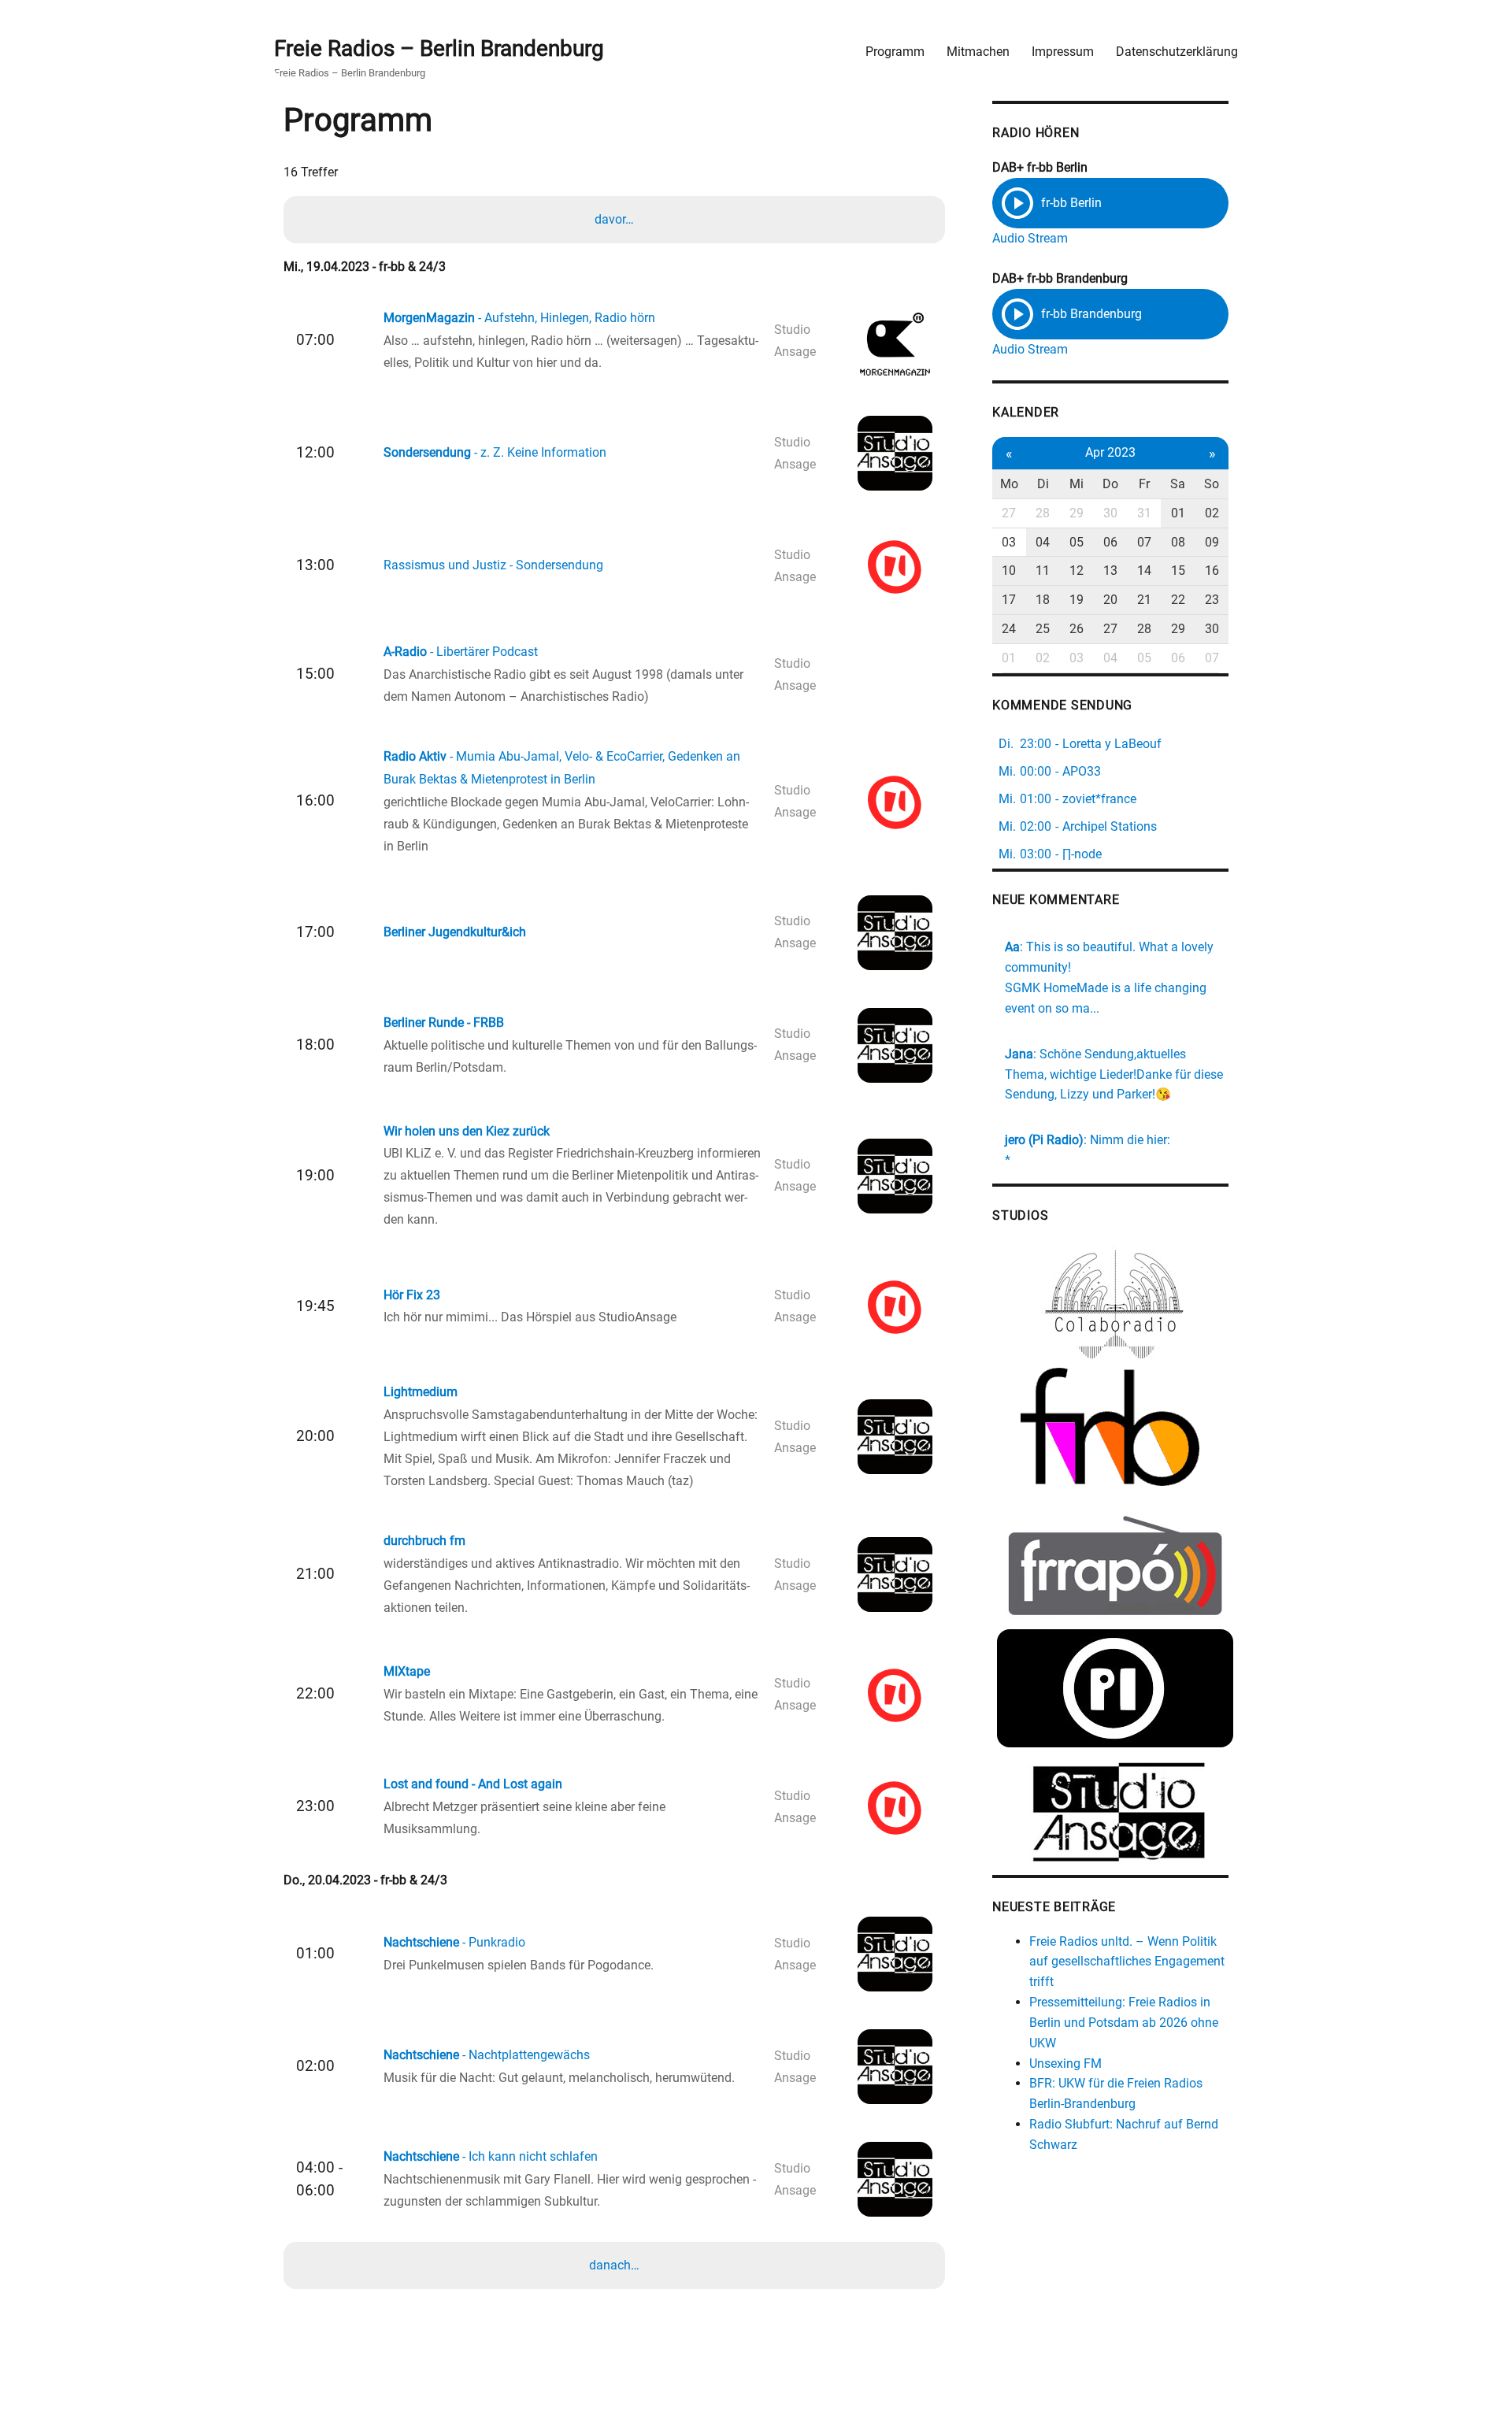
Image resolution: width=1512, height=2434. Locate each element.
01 (1178, 513)
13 (1110, 571)
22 (1178, 600)
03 (1009, 542)
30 (1110, 513)
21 (1144, 600)
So (1212, 484)
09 (1212, 542)
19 (1077, 600)
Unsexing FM (1065, 2064)
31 (1144, 513)
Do (1110, 484)
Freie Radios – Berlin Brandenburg (439, 48)
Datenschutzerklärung (1177, 52)
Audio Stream (1030, 238)
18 (1043, 600)
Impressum (1063, 52)
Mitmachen (978, 52)
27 (1009, 513)
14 (1144, 571)
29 (1077, 513)
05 (1077, 542)
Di (1043, 484)
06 (1110, 542)
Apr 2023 (1110, 452)
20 (1110, 600)
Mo (1009, 484)
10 (1009, 571)
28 (1043, 513)
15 (1178, 571)
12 (1077, 571)
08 (1178, 542)
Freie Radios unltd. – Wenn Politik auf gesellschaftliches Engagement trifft (1127, 1962)
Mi (1077, 484)
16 (1212, 571)
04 (1043, 542)
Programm (895, 52)
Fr (1144, 484)
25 (1043, 629)
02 (1212, 513)
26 (1077, 629)
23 (1212, 600)
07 (1144, 542)
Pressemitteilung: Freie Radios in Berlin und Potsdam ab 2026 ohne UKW (1124, 2023)
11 (1043, 571)
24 (1009, 629)
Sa (1178, 484)
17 (1009, 600)
